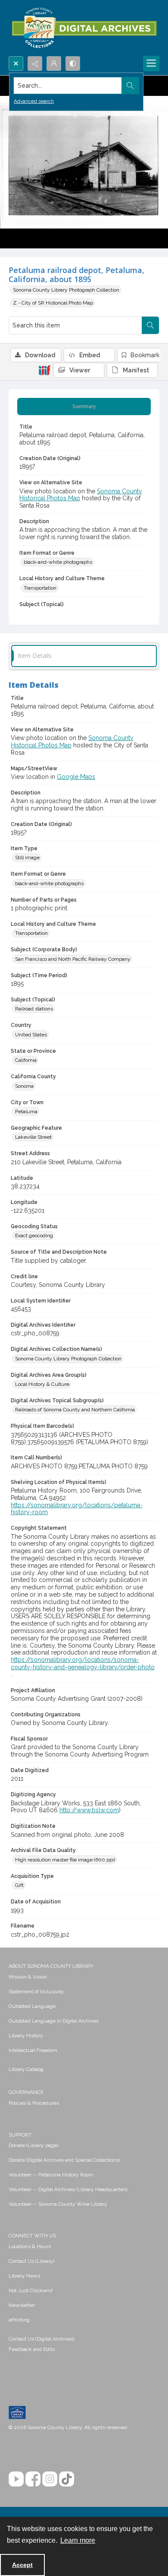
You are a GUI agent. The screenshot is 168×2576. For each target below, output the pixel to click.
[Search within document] (150, 325)
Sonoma (24, 1086)
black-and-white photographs (58, 562)
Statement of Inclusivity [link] (36, 1992)
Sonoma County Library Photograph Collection (66, 290)
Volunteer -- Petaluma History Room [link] (51, 2175)
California (26, 1060)
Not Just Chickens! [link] (31, 2290)
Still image (27, 858)
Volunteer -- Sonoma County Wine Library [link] (58, 2204)
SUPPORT (20, 2135)
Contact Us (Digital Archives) (41, 2339)
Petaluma (26, 1112)
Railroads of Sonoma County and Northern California (75, 1410)
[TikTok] (67, 2479)
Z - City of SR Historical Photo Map (53, 303)
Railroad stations (34, 1009)
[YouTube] (16, 2479)
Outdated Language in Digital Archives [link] (54, 2021)
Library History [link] (26, 2036)
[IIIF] (44, 370)
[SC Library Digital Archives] (84, 28)
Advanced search (34, 101)
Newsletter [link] (22, 2305)
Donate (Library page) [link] (33, 2145)
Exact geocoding (34, 1236)
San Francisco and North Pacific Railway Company (73, 959)
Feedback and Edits (32, 2349)
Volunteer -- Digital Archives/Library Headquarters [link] (68, 2189)
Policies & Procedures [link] (34, 2103)
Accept (22, 2565)
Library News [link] (24, 2276)
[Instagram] (50, 2479)
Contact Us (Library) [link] (31, 2261)
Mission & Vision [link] (28, 1977)
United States (31, 1035)
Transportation (40, 588)
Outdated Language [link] (32, 2006)
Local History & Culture (42, 1384)
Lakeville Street (33, 1137)
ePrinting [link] (19, 2320)
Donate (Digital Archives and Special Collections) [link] (64, 2160)
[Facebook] (33, 2479)
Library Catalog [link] (26, 2069)
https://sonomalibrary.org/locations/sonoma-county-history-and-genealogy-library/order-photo (83, 1663)
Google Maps (76, 777)
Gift (19, 1885)
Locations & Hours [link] (30, 2246)
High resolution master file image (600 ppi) (65, 1860)
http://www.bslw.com (89, 1810)
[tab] (84, 407)
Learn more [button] (78, 2540)
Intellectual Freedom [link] (33, 2050)
